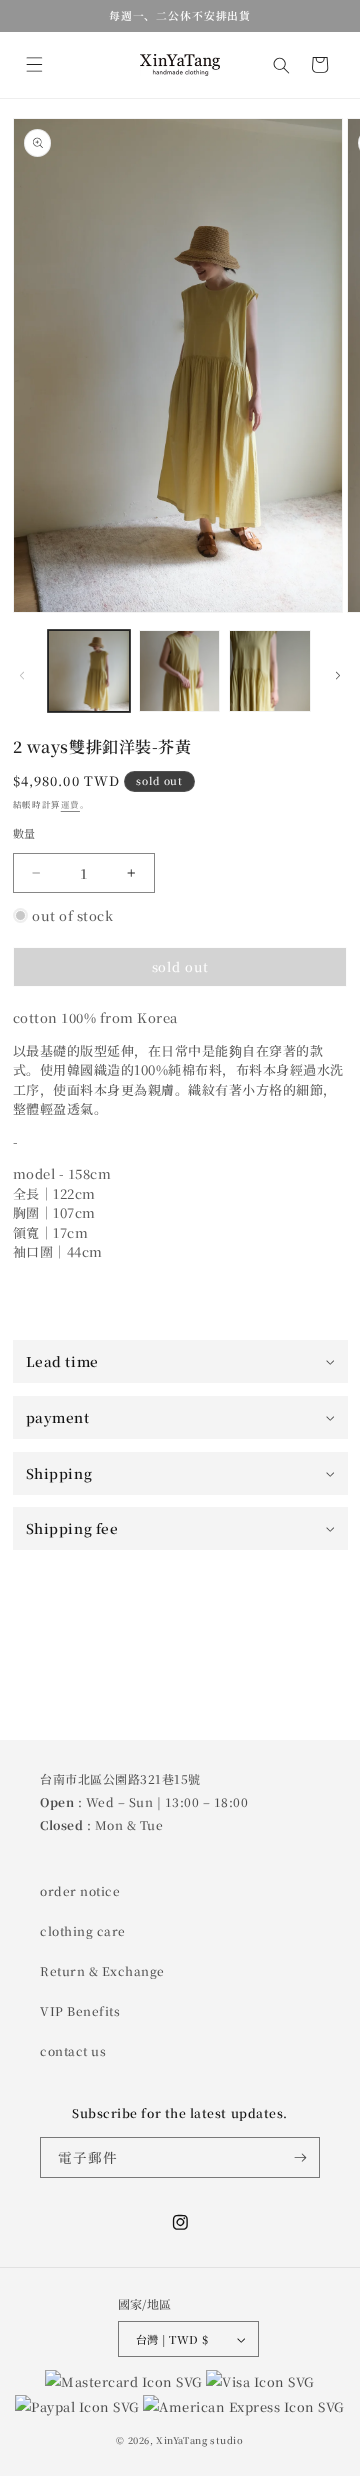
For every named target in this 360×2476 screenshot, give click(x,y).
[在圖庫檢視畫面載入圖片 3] (270, 671)
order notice (80, 1890)
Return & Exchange (102, 1970)
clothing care (83, 1930)
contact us (73, 2050)
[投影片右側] (338, 675)
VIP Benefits (80, 2010)
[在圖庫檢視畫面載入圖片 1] (89, 671)
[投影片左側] (22, 675)
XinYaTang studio (200, 2440)
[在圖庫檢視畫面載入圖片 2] (180, 671)
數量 (24, 833)
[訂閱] (300, 2157)
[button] (33, 64)
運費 (70, 804)
